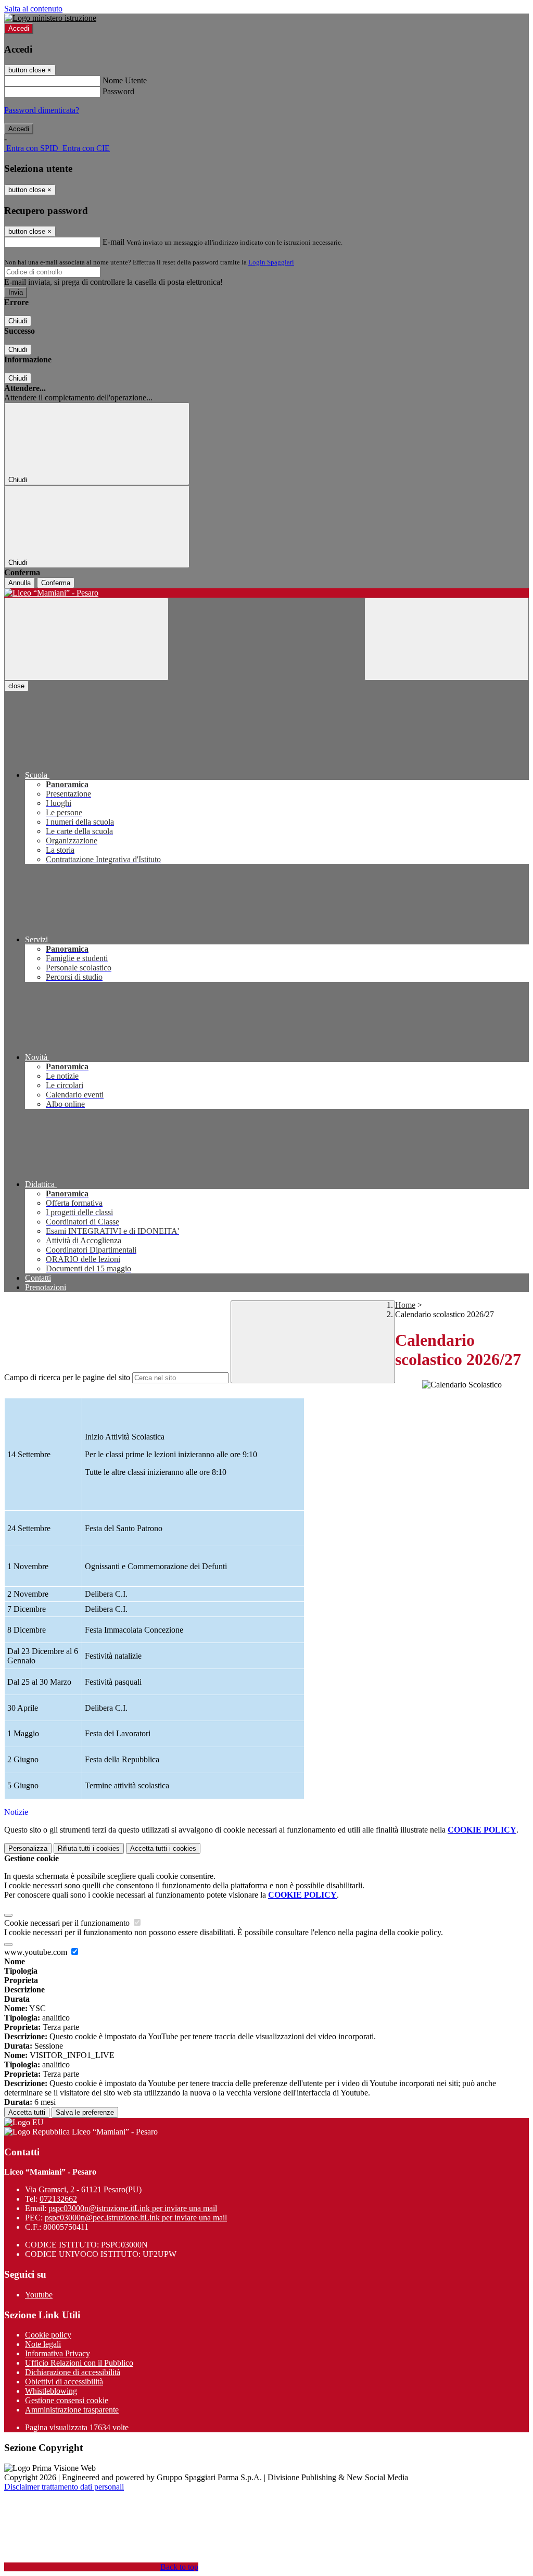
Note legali (43, 2344)
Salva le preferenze (85, 2112)
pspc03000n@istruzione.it (133, 2208)
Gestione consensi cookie (67, 2400)
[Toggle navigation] (86, 639)
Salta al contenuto (33, 9)
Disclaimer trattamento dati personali (64, 2487)
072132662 (58, 2199)
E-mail (113, 242)
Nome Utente (125, 80)
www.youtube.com (37, 1952)
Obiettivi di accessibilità (64, 2382)
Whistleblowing (51, 2391)
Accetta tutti (163, 1848)
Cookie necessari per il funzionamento (68, 1923)
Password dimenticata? (42, 110)
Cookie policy (48, 2335)
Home (405, 1305)
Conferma (56, 583)
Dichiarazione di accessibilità (73, 2372)
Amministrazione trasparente (72, 2410)
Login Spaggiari (271, 262)
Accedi (19, 28)
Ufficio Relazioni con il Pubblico (79, 2363)
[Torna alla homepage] (266, 593)
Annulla (20, 583)
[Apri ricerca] (447, 639)
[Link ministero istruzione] (50, 18)
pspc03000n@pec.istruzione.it (136, 2218)
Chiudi (18, 321)
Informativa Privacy (58, 2353)
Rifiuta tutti (89, 1848)
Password (118, 91)
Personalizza (28, 1848)
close (16, 686)
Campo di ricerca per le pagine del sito (67, 1377)
